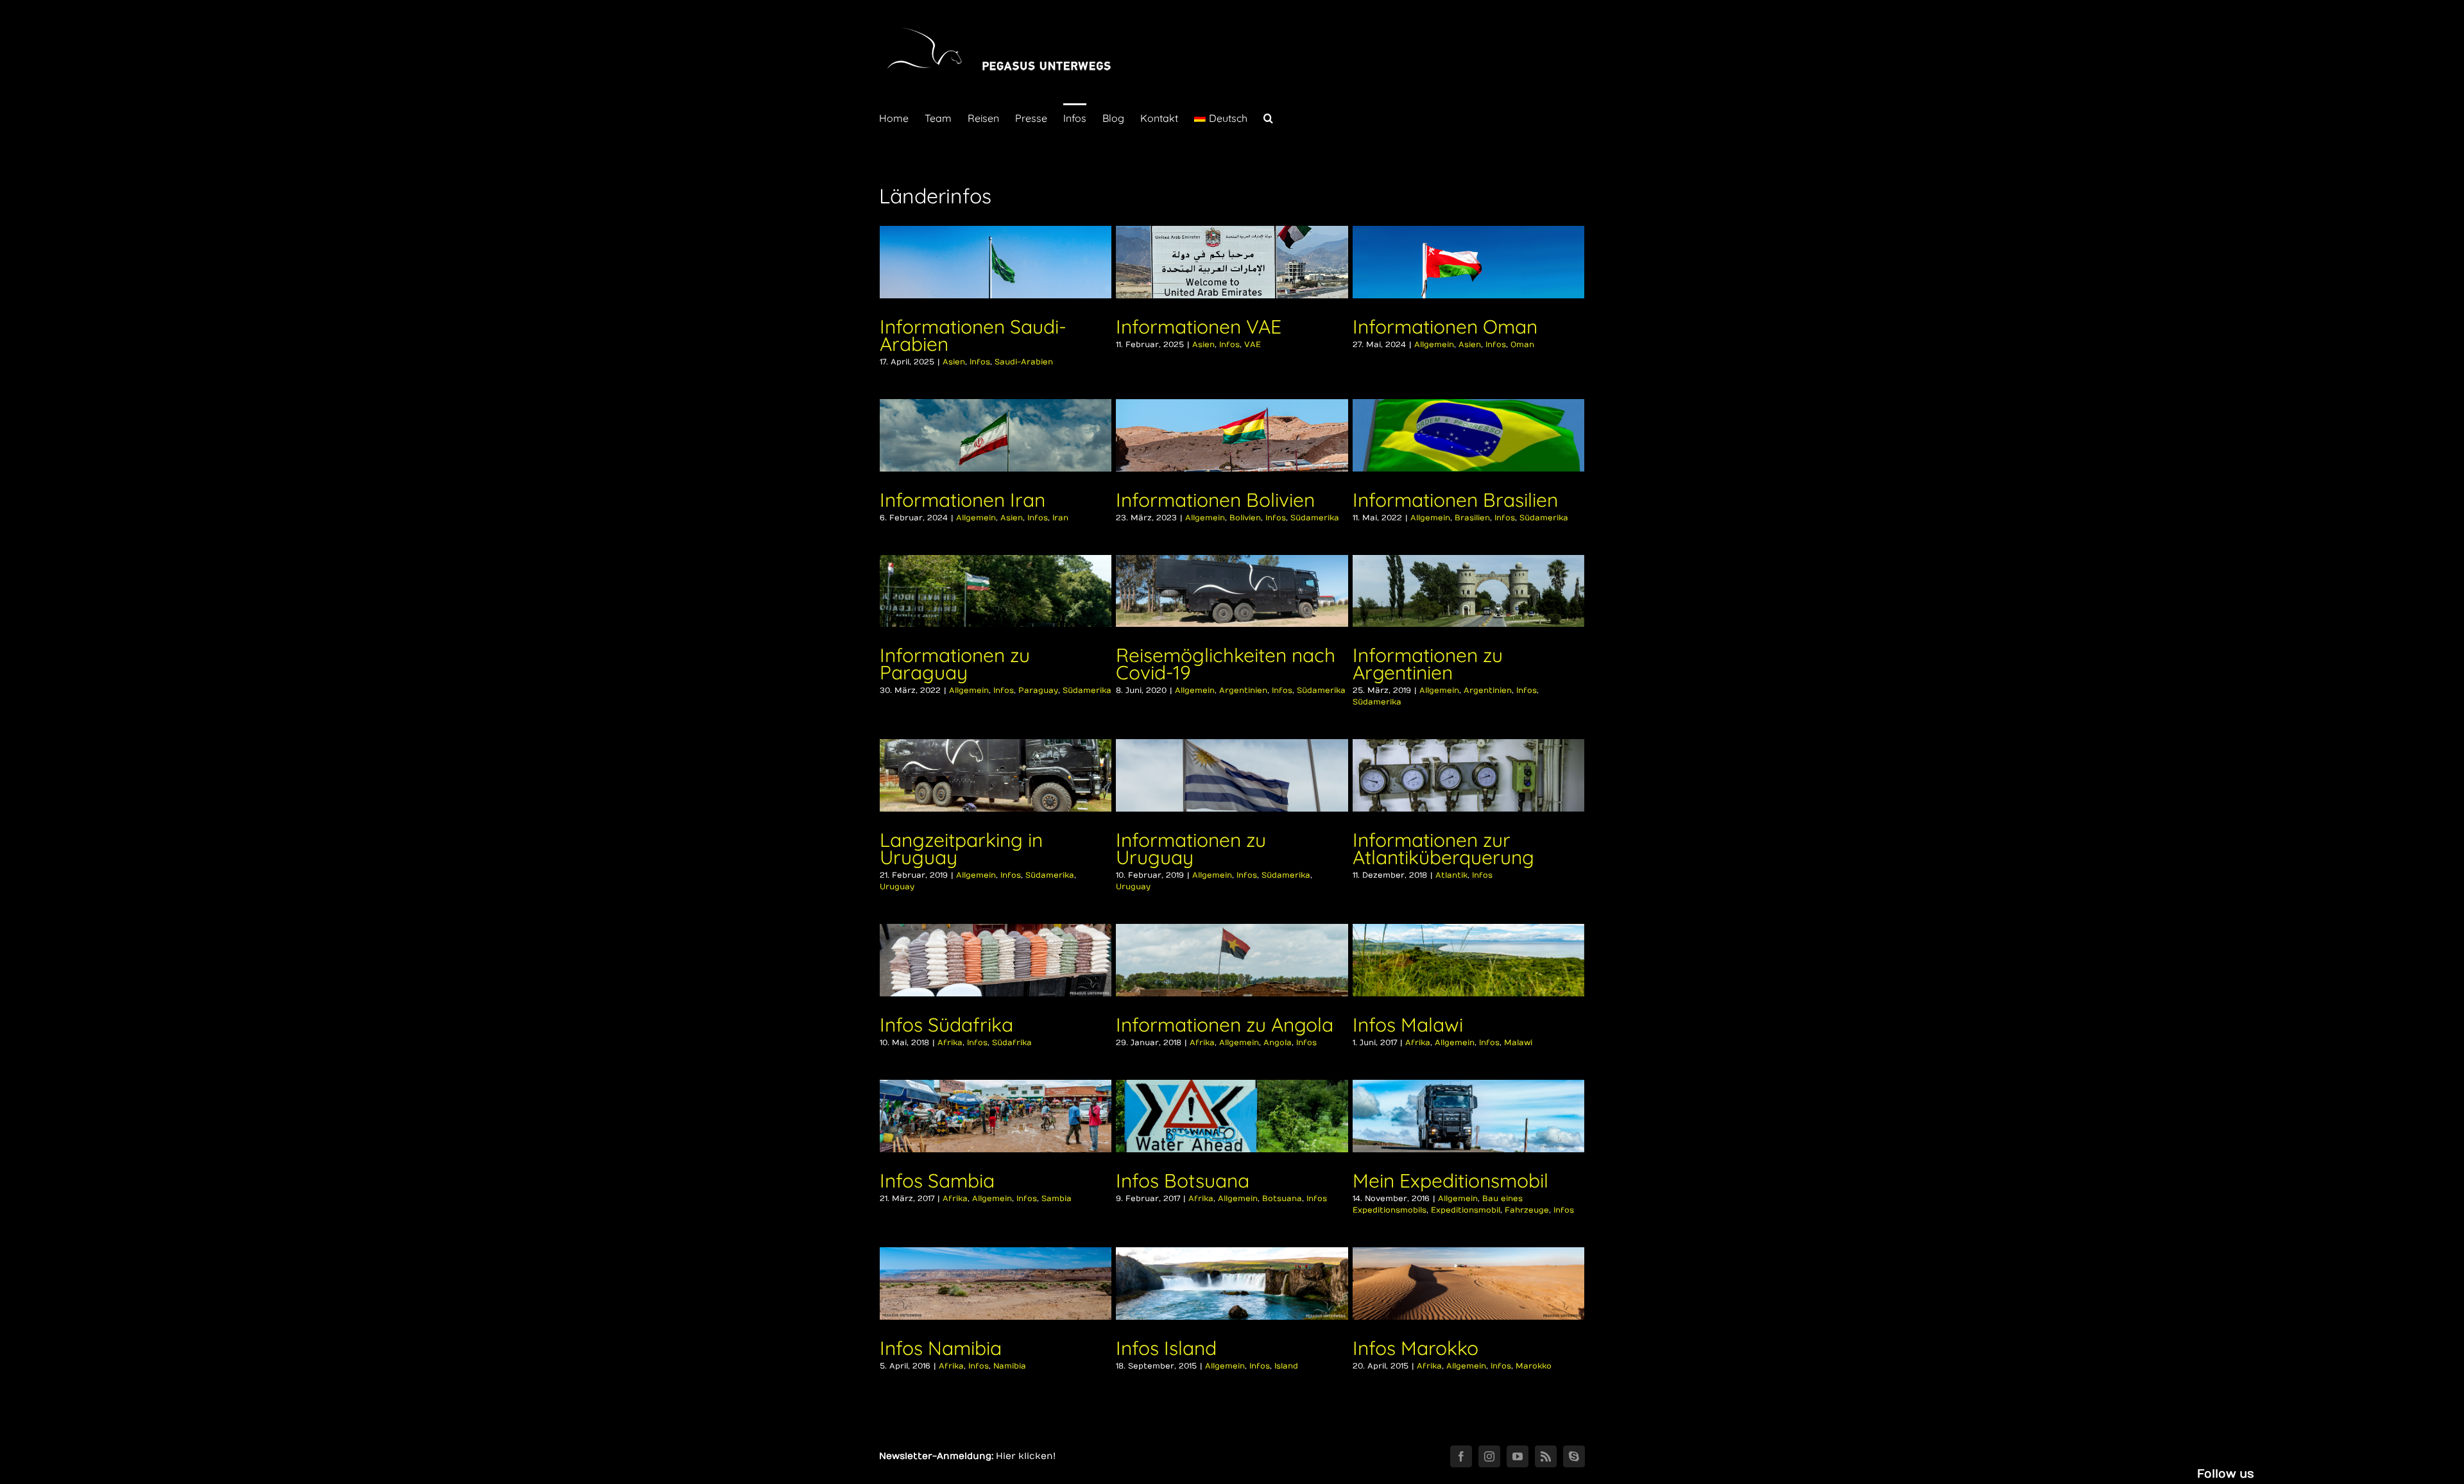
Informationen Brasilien (1455, 500)
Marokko (1534, 1366)
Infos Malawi (1408, 1025)
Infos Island (1166, 1348)
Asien (954, 362)
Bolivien (1245, 518)
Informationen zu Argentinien (1428, 664)
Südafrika (1012, 1043)
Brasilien (1472, 518)
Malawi (1518, 1043)
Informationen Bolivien (1215, 500)
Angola (1278, 1043)
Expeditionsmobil (1466, 1210)
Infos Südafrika (946, 1025)
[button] (1268, 117)
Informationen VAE (1199, 327)
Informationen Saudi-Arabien (973, 335)
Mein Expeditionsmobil (1450, 1181)
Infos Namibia (941, 1348)
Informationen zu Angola (1225, 1025)
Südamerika (1315, 518)
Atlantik (1451, 875)
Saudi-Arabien (1024, 362)
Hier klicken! (1026, 1456)
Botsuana (1282, 1198)
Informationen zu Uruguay (1191, 849)
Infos (980, 362)
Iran (1060, 518)
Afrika (950, 1043)
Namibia (1010, 1366)
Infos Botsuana (1183, 1181)
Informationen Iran (963, 500)
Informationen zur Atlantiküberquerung (1443, 849)
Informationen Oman (1445, 327)
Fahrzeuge (1527, 1210)
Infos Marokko (1416, 1348)
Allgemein (1434, 345)
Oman (1522, 345)
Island (1286, 1366)
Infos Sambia (937, 1181)
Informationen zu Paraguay (955, 664)
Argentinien (1243, 690)
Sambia (1057, 1198)
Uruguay (897, 887)
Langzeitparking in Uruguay (961, 849)
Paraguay (1038, 690)
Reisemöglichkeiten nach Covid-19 (1226, 664)
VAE (1253, 345)
